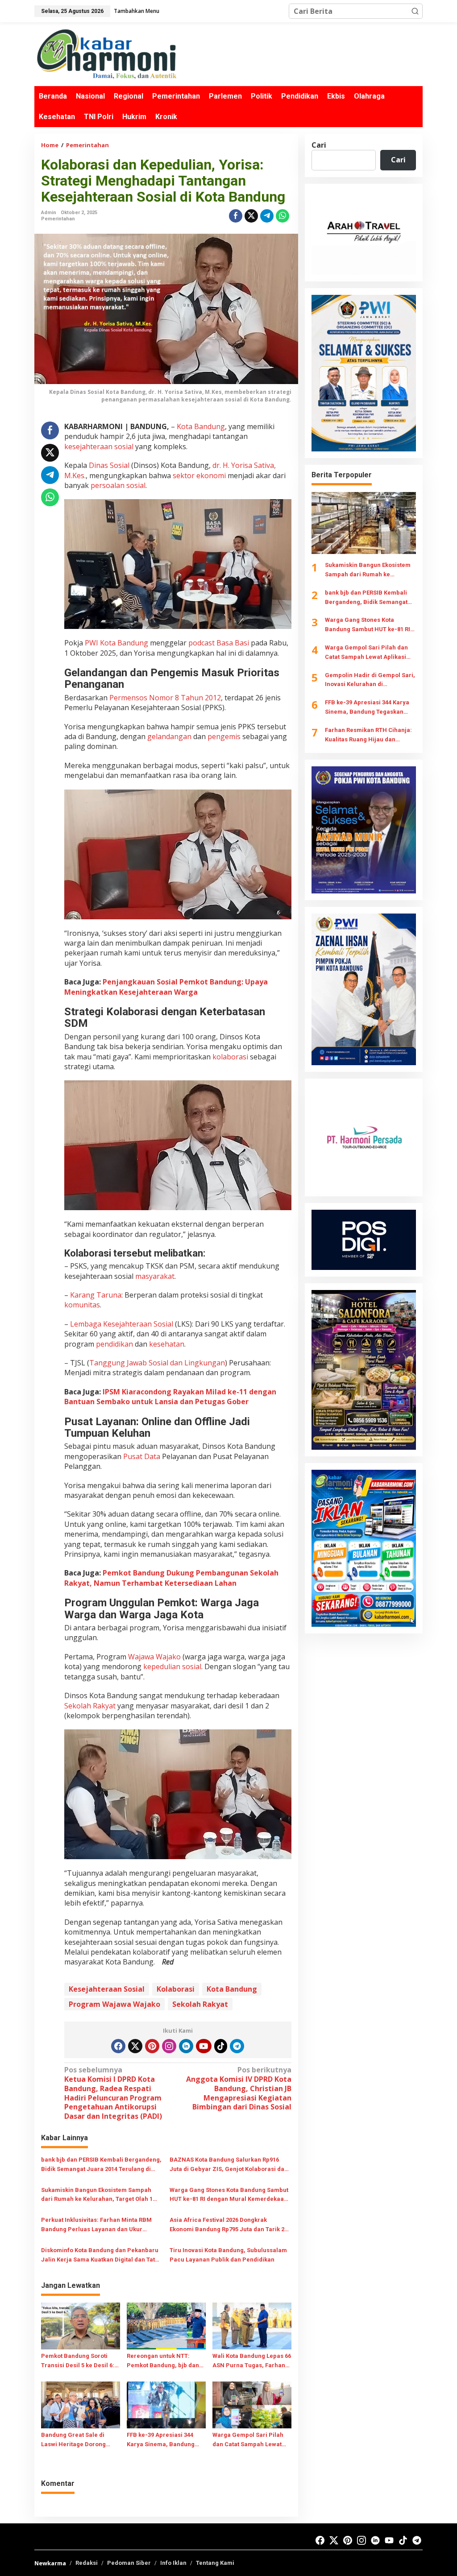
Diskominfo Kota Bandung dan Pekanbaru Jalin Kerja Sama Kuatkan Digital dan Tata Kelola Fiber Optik (100, 2256)
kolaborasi (230, 1057)
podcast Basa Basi (219, 643)
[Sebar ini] (236, 216)
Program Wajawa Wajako (114, 2004)
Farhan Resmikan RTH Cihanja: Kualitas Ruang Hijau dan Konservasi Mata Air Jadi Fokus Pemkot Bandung (369, 736)
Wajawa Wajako (154, 1657)
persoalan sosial (118, 485)
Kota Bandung (201, 426)
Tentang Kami (215, 2563)
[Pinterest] (152, 2046)
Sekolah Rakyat (90, 1706)
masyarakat (155, 1276)
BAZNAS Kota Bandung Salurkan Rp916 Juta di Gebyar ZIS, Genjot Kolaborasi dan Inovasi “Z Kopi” (229, 2165)
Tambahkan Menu (137, 11)
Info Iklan (173, 2563)
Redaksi (87, 2563)
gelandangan (169, 736)
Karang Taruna (96, 1295)
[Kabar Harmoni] (106, 54)
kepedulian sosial (172, 1666)
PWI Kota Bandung (116, 643)
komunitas (82, 1305)
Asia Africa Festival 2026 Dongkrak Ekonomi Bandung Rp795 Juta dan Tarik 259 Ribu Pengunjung (230, 2225)
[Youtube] (204, 2046)
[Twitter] (135, 2046)
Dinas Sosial (109, 465)
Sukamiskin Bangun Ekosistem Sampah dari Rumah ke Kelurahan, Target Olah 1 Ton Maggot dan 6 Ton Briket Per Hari (97, 2196)
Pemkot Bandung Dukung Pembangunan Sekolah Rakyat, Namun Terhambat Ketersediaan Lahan (171, 1578)
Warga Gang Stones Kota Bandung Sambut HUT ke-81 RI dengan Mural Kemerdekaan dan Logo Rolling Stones (229, 2196)
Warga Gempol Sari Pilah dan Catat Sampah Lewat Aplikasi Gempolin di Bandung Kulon (248, 2440)
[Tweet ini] (251, 216)
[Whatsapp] (283, 216)
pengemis (224, 736)
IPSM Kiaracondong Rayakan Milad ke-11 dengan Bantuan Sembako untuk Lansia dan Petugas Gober (170, 1397)
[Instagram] (169, 2046)
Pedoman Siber (129, 2563)
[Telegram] (237, 2046)
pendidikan (114, 1344)
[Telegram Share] (267, 216)
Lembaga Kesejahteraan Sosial (122, 1324)
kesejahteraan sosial (99, 447)
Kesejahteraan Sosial (107, 1989)
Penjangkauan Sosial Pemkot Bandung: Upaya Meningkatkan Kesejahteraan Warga (166, 987)
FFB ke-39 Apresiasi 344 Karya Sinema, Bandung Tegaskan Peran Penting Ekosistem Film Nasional (161, 2440)
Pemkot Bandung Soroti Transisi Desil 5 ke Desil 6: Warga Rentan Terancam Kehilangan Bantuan (78, 2361)
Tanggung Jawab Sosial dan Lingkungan (157, 1363)
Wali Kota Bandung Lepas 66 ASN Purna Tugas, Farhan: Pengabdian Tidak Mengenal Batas (252, 2361)
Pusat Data (142, 1456)
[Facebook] (118, 2046)
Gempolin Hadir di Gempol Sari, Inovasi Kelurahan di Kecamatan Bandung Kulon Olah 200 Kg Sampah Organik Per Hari (370, 681)
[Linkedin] (186, 2046)
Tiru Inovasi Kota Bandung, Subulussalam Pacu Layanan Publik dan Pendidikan (228, 2255)
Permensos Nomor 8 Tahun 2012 (165, 698)
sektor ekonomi (199, 476)
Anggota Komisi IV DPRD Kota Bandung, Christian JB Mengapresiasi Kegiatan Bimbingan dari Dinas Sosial (239, 2088)
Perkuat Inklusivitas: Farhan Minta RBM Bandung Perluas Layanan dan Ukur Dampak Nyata (96, 2225)
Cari (319, 145)
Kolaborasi (176, 1989)
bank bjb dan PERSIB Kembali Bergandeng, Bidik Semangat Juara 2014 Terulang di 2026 (101, 2165)
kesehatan (167, 1344)
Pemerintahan (58, 219)
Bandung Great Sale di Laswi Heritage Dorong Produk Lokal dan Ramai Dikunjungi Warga (75, 2440)
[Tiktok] (221, 2046)
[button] (415, 11)
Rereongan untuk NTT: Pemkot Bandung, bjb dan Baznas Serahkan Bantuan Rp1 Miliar (164, 2361)
